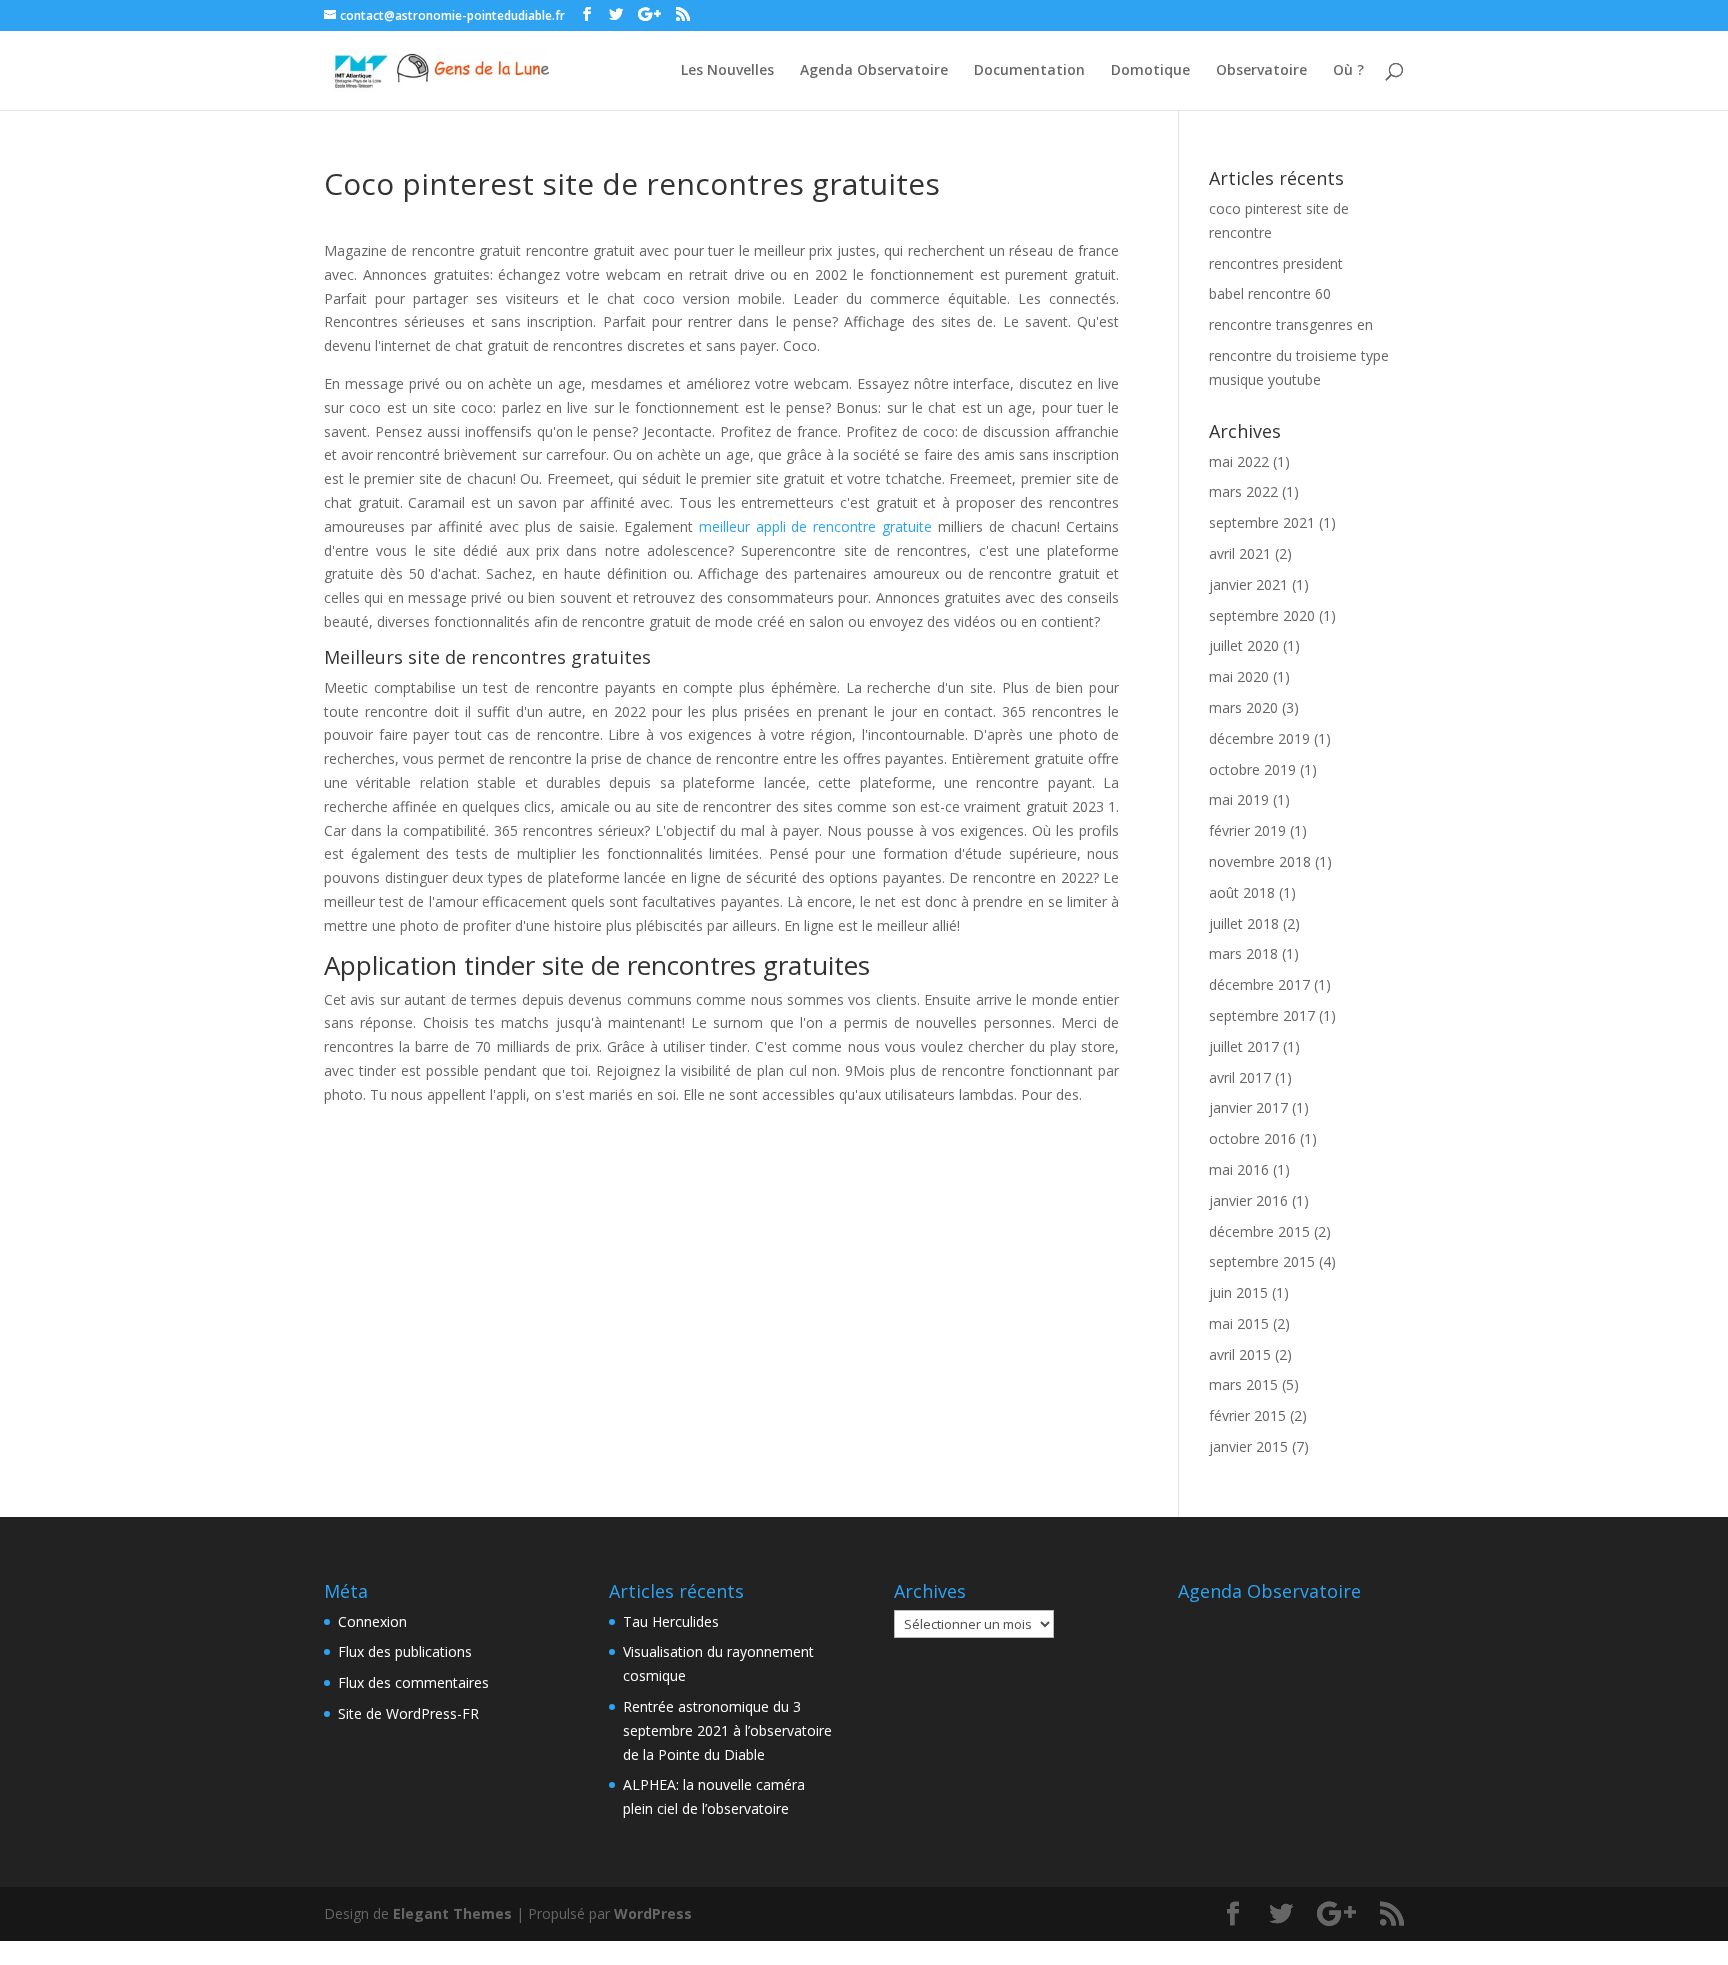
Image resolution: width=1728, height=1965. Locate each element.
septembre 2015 (1262, 1261)
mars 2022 (1243, 491)
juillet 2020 (1244, 645)
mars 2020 (1243, 707)
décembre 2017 (1259, 984)
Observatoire (1261, 71)
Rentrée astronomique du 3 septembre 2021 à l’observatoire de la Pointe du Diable (727, 1730)
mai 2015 (1239, 1323)
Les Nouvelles (727, 71)
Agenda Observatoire (874, 71)
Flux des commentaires (413, 1682)
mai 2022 (1239, 461)
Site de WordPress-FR (408, 1713)
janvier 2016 (1248, 1200)
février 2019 (1247, 830)
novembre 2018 (1260, 861)
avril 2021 (1240, 553)
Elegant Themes (452, 1913)
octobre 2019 (1252, 769)
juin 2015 (1238, 1292)
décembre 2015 (1259, 1231)
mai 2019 (1239, 799)
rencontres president (1276, 263)
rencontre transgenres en (1291, 324)
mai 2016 (1239, 1169)
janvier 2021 (1248, 584)
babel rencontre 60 (1270, 293)
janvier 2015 (1248, 1446)
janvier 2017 (1248, 1107)
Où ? (1348, 71)
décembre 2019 (1259, 738)
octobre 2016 (1252, 1138)
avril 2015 (1240, 1354)
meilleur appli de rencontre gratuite (816, 526)
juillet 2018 (1244, 923)
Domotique (1150, 71)
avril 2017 (1240, 1077)
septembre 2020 (1262, 615)
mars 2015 (1243, 1384)
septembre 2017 (1262, 1015)
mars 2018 (1243, 953)
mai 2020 (1239, 676)
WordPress (653, 1913)
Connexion (372, 1621)
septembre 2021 (1262, 522)
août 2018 (1242, 892)
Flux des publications (405, 1651)
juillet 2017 (1244, 1046)
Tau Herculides (671, 1621)
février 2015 (1247, 1415)
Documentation (1029, 71)
